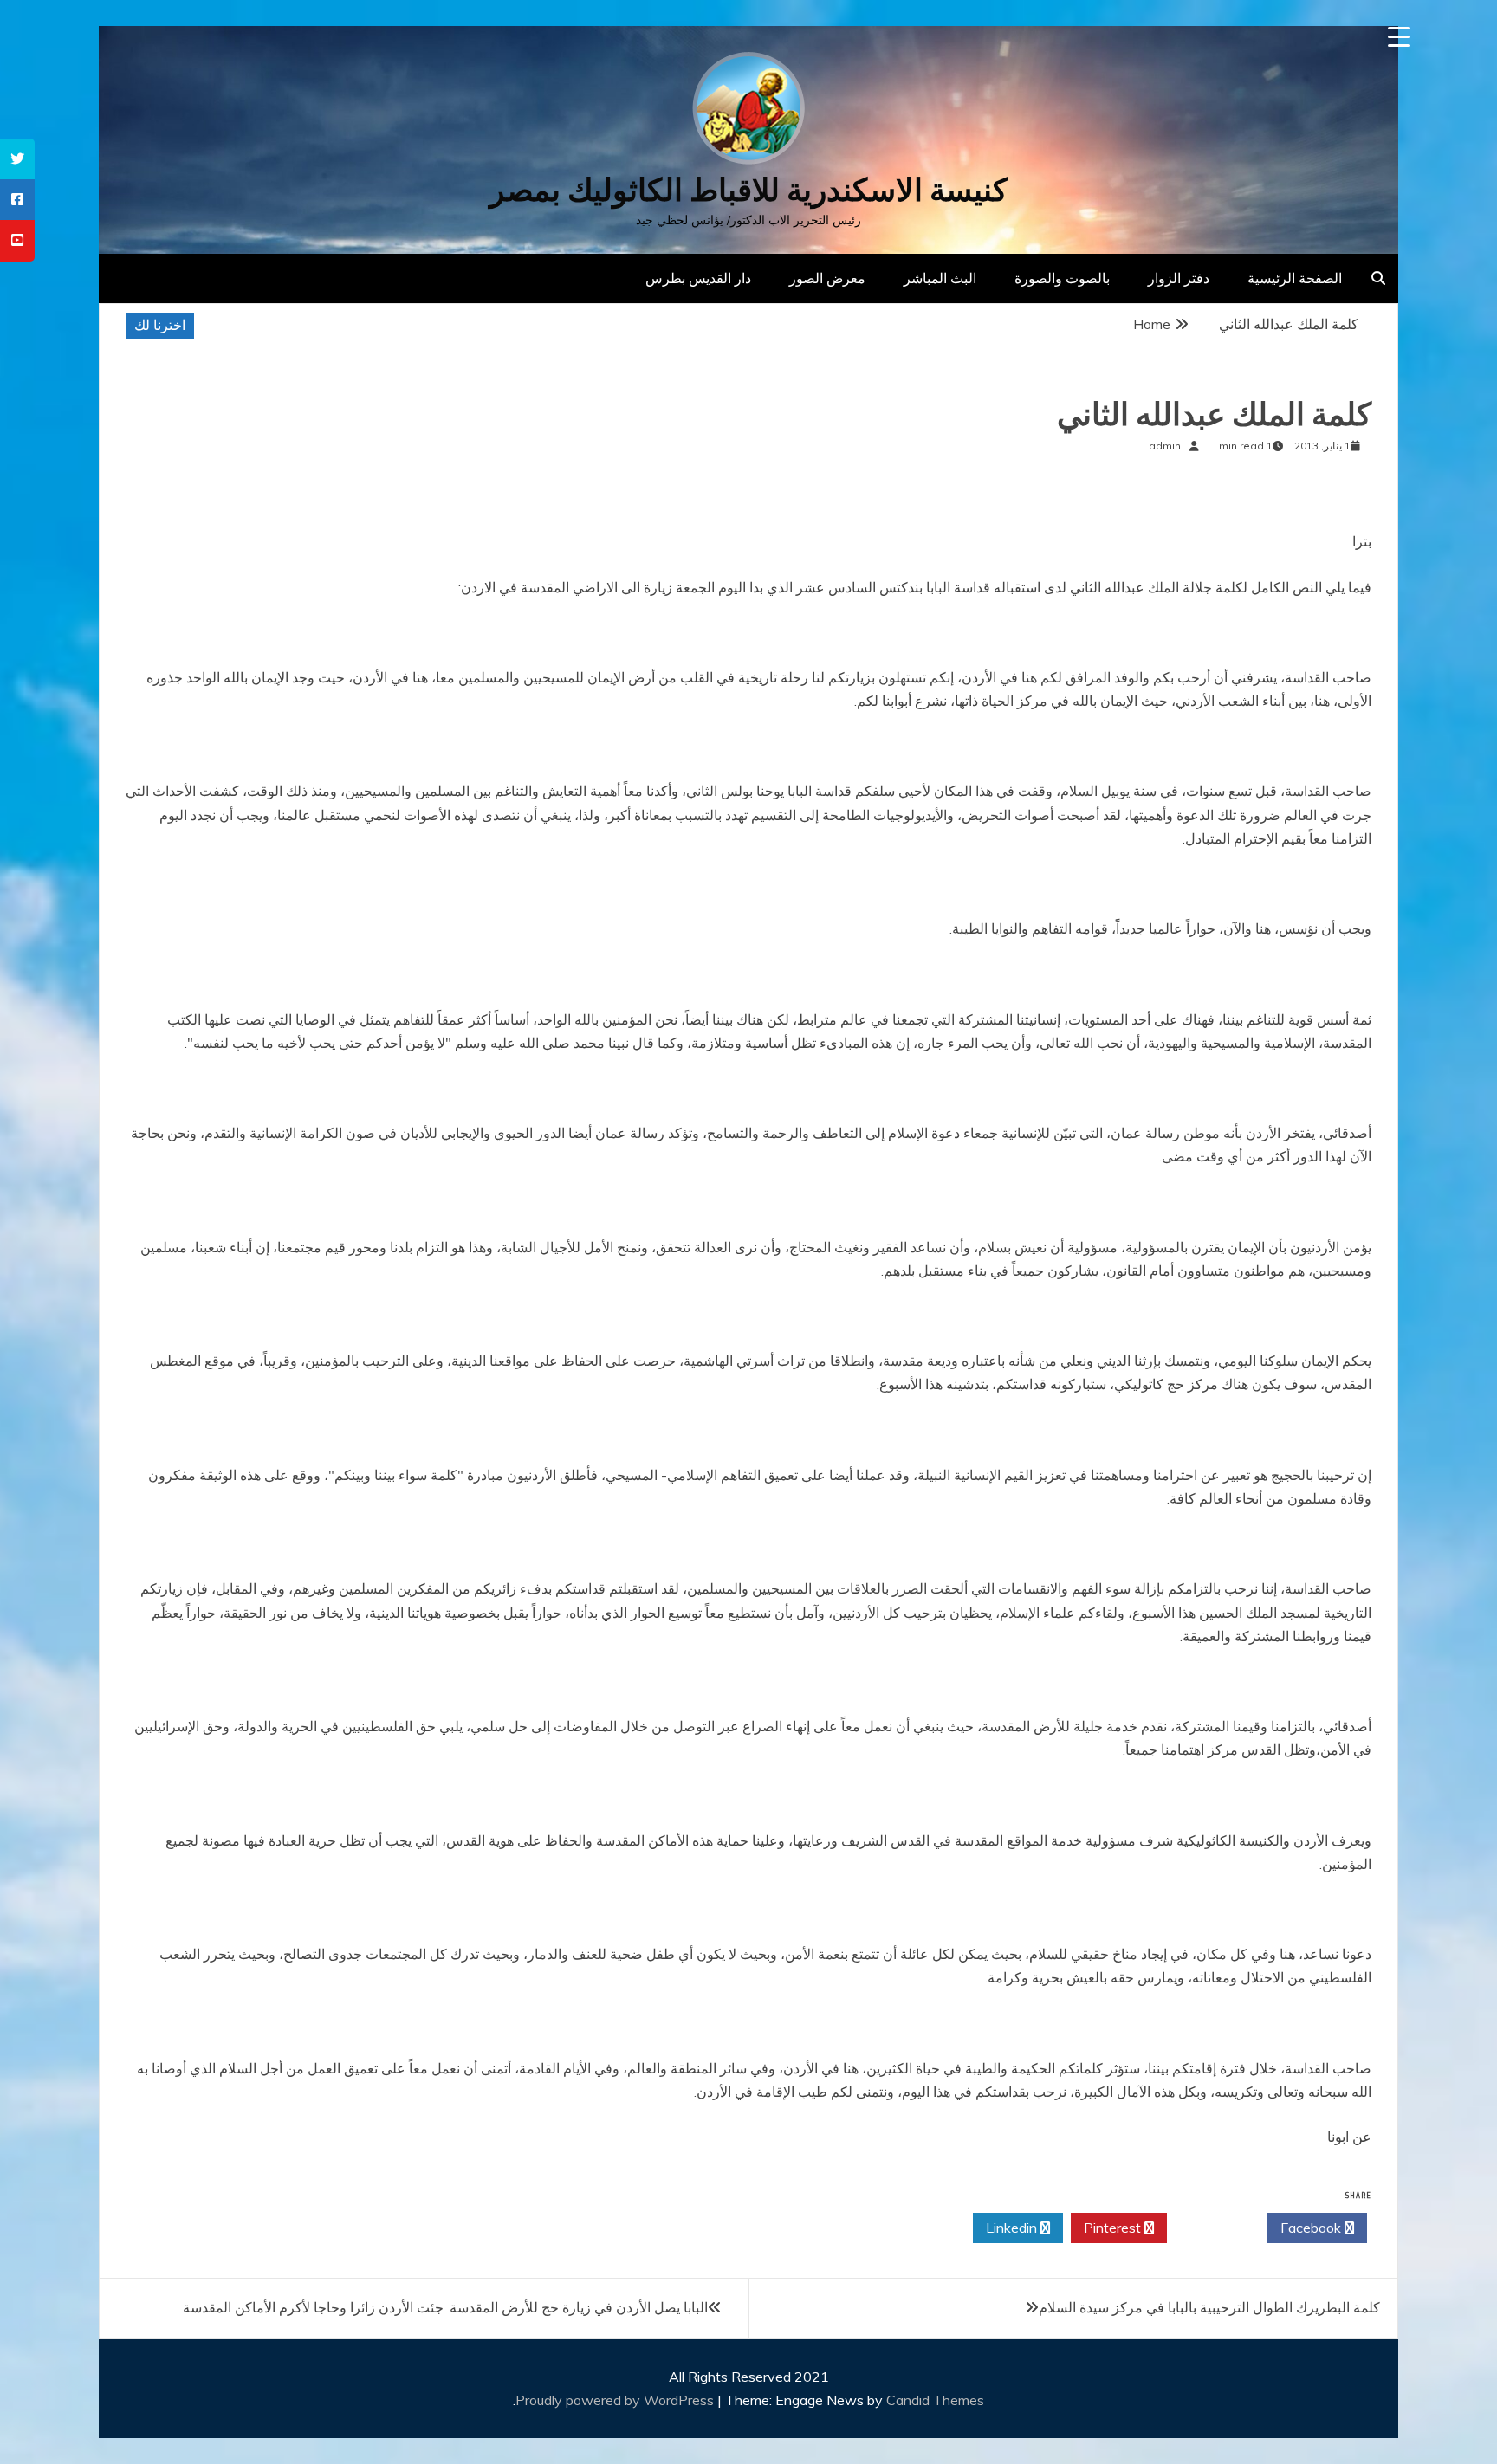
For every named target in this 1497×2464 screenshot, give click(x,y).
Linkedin (1013, 2228)
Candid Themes (935, 2400)
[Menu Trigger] (1399, 37)
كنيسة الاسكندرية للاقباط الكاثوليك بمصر (748, 190)
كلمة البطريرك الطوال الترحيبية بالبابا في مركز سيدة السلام (1209, 2307)
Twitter (1212, 2228)
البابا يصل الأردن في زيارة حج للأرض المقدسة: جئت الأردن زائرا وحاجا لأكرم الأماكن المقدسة (445, 2307)
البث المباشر (940, 278)
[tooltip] (17, 159)
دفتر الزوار (1179, 278)
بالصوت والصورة (1062, 278)
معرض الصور (827, 278)
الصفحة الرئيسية (1295, 278)
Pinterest (1114, 2228)
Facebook (1312, 2228)
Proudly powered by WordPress (616, 2400)
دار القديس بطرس (698, 278)
